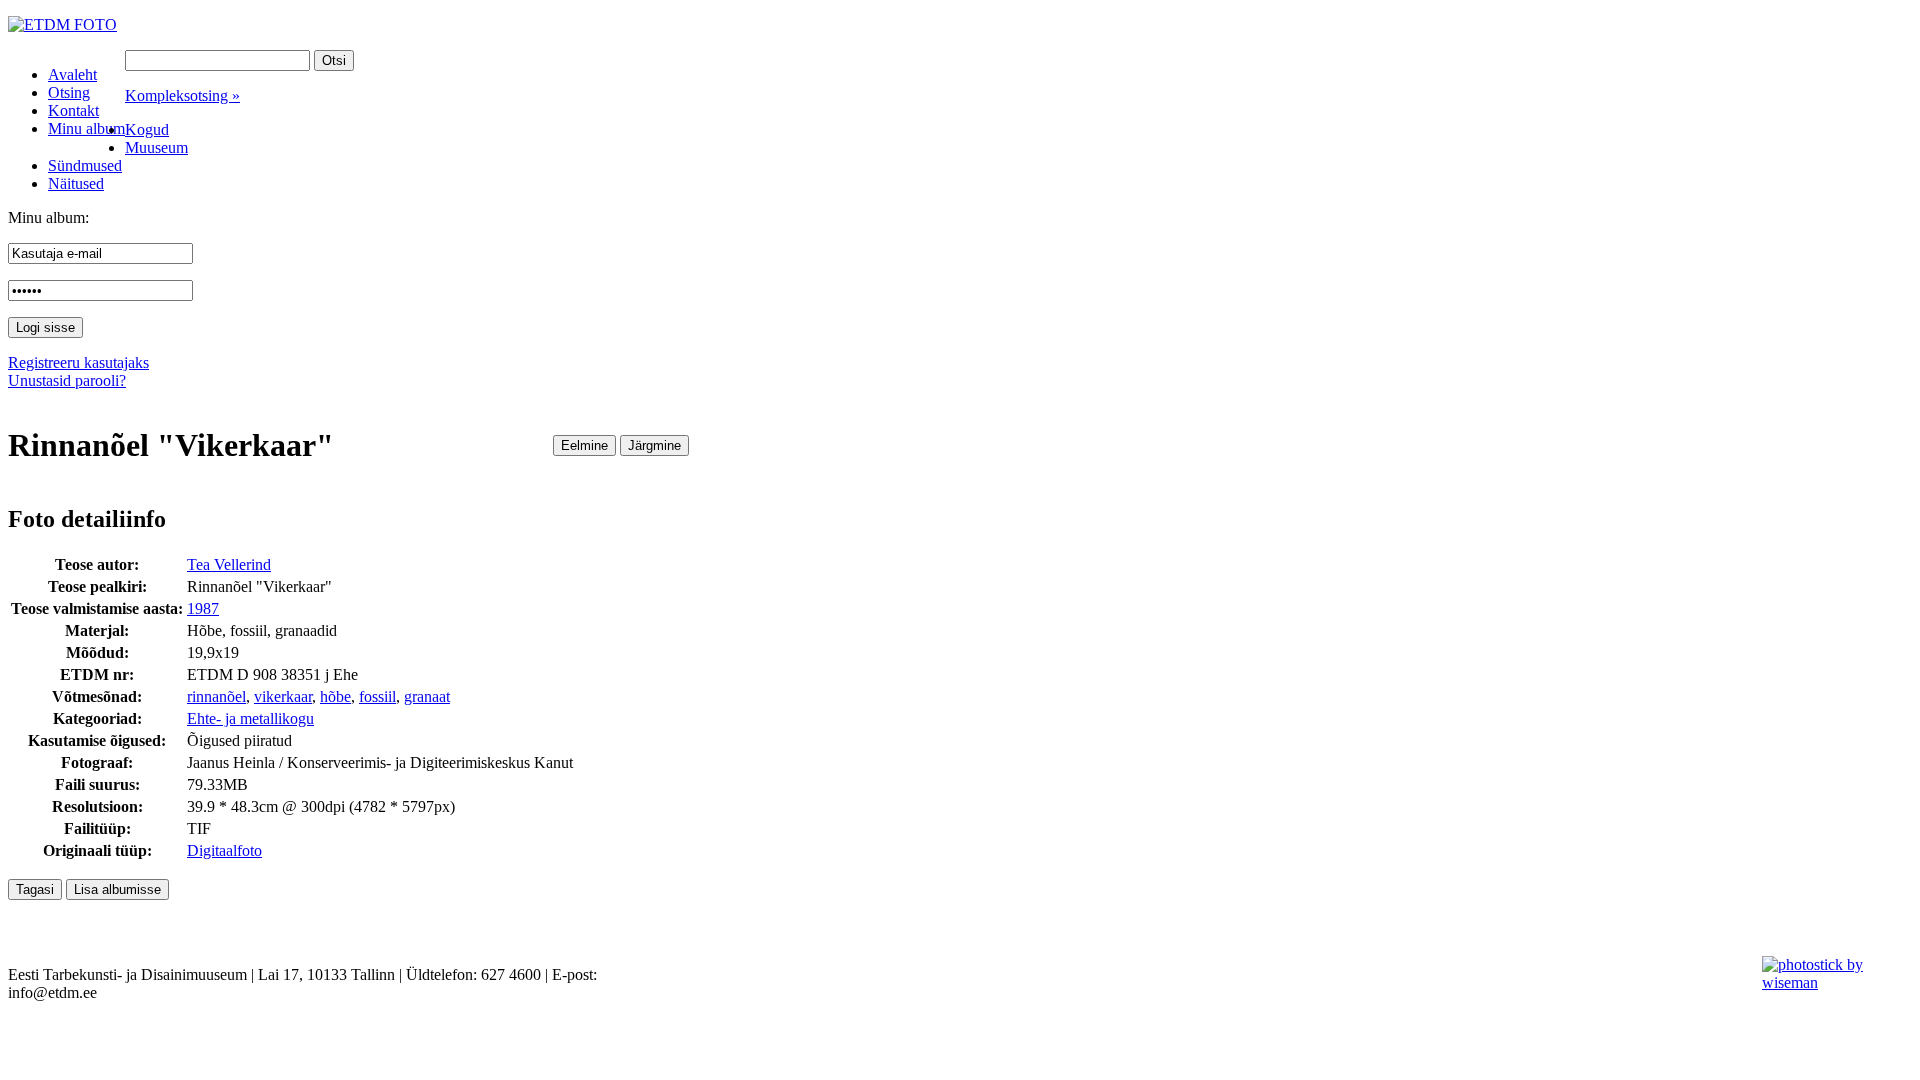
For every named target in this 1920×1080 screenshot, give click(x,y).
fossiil (377, 696)
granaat (427, 696)
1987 (203, 608)
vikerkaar (283, 696)
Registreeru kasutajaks (78, 362)
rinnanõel (216, 696)
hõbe (335, 696)
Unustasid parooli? (67, 380)
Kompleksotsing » (182, 95)
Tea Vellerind (229, 564)
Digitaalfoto (224, 850)
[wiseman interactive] (1829, 982)
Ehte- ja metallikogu (250, 718)
